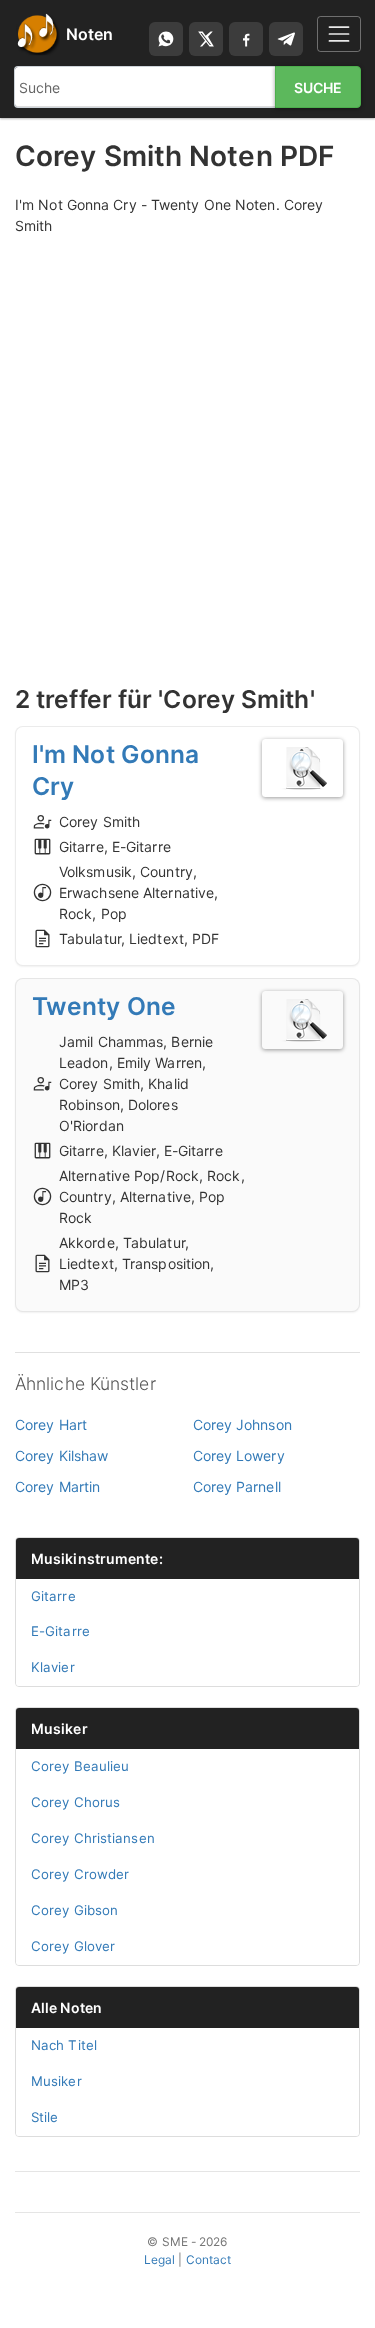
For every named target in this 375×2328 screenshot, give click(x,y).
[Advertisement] (187, 437)
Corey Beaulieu (80, 1766)
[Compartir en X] (206, 39)
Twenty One (104, 1006)
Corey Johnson (242, 1424)
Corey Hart (51, 1424)
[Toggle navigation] (339, 33)
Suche (318, 87)
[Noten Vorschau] (302, 768)
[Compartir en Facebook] (246, 39)
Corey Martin (57, 1486)
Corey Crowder (80, 1874)
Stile (45, 2117)
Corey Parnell (237, 1486)
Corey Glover (73, 1946)
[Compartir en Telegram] (286, 39)
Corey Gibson (74, 1910)
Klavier (53, 1667)
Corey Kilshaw (61, 1455)
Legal (160, 2259)
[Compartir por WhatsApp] (166, 39)
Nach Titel (64, 2045)
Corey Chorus (75, 1802)
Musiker (59, 1728)
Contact (209, 2259)
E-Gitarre (60, 1631)
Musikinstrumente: (97, 1558)
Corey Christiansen (93, 1838)
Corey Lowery (239, 1455)
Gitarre (53, 1596)
